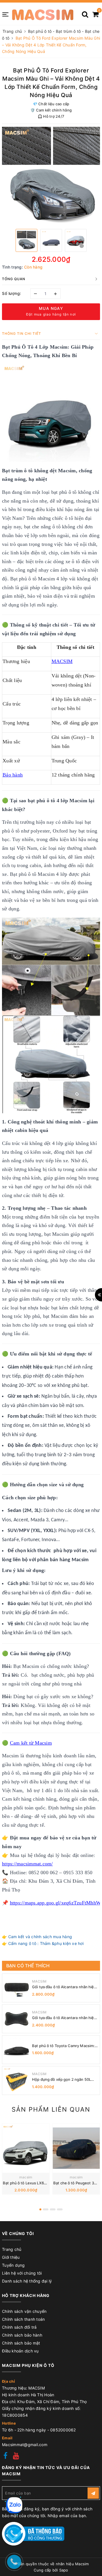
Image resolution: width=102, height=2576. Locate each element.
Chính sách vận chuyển (24, 2311)
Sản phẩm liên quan (51, 2109)
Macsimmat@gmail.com (25, 2445)
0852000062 (63, 2430)
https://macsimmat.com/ (27, 1864)
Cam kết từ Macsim (31, 1743)
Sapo (64, 2570)
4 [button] (60, 2209)
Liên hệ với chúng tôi (22, 2273)
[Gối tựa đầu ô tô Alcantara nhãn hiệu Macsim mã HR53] (16, 1988)
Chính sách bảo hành (22, 2335)
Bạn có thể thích (28, 1966)
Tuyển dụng (13, 2265)
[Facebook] (5, 2456)
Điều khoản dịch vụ (20, 2351)
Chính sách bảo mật (21, 2343)
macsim (26, 2177)
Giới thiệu (11, 2257)
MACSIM (39, 1981)
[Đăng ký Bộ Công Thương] (33, 2533)
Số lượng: (12, 293)
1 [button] (40, 2209)
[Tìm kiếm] (85, 12)
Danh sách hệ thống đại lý (27, 2281)
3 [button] (53, 2209)
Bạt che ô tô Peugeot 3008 (77, 2183)
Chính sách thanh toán (23, 2319)
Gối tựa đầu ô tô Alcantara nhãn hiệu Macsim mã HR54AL (64, 2018)
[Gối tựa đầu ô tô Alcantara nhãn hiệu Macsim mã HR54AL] (16, 2019)
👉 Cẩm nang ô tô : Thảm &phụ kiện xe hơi (43, 1943)
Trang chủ (12, 2249)
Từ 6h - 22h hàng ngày (25, 2430)
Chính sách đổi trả (19, 2327)
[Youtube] (16, 2456)
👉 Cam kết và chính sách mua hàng (37, 1937)
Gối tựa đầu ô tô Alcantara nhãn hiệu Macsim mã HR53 (64, 1987)
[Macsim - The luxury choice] (42, 14)
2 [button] (46, 2209)
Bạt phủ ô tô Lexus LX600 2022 (31, 2183)
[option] (51, 176)
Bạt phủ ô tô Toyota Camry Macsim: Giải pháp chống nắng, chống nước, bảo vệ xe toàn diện (63, 2046)
